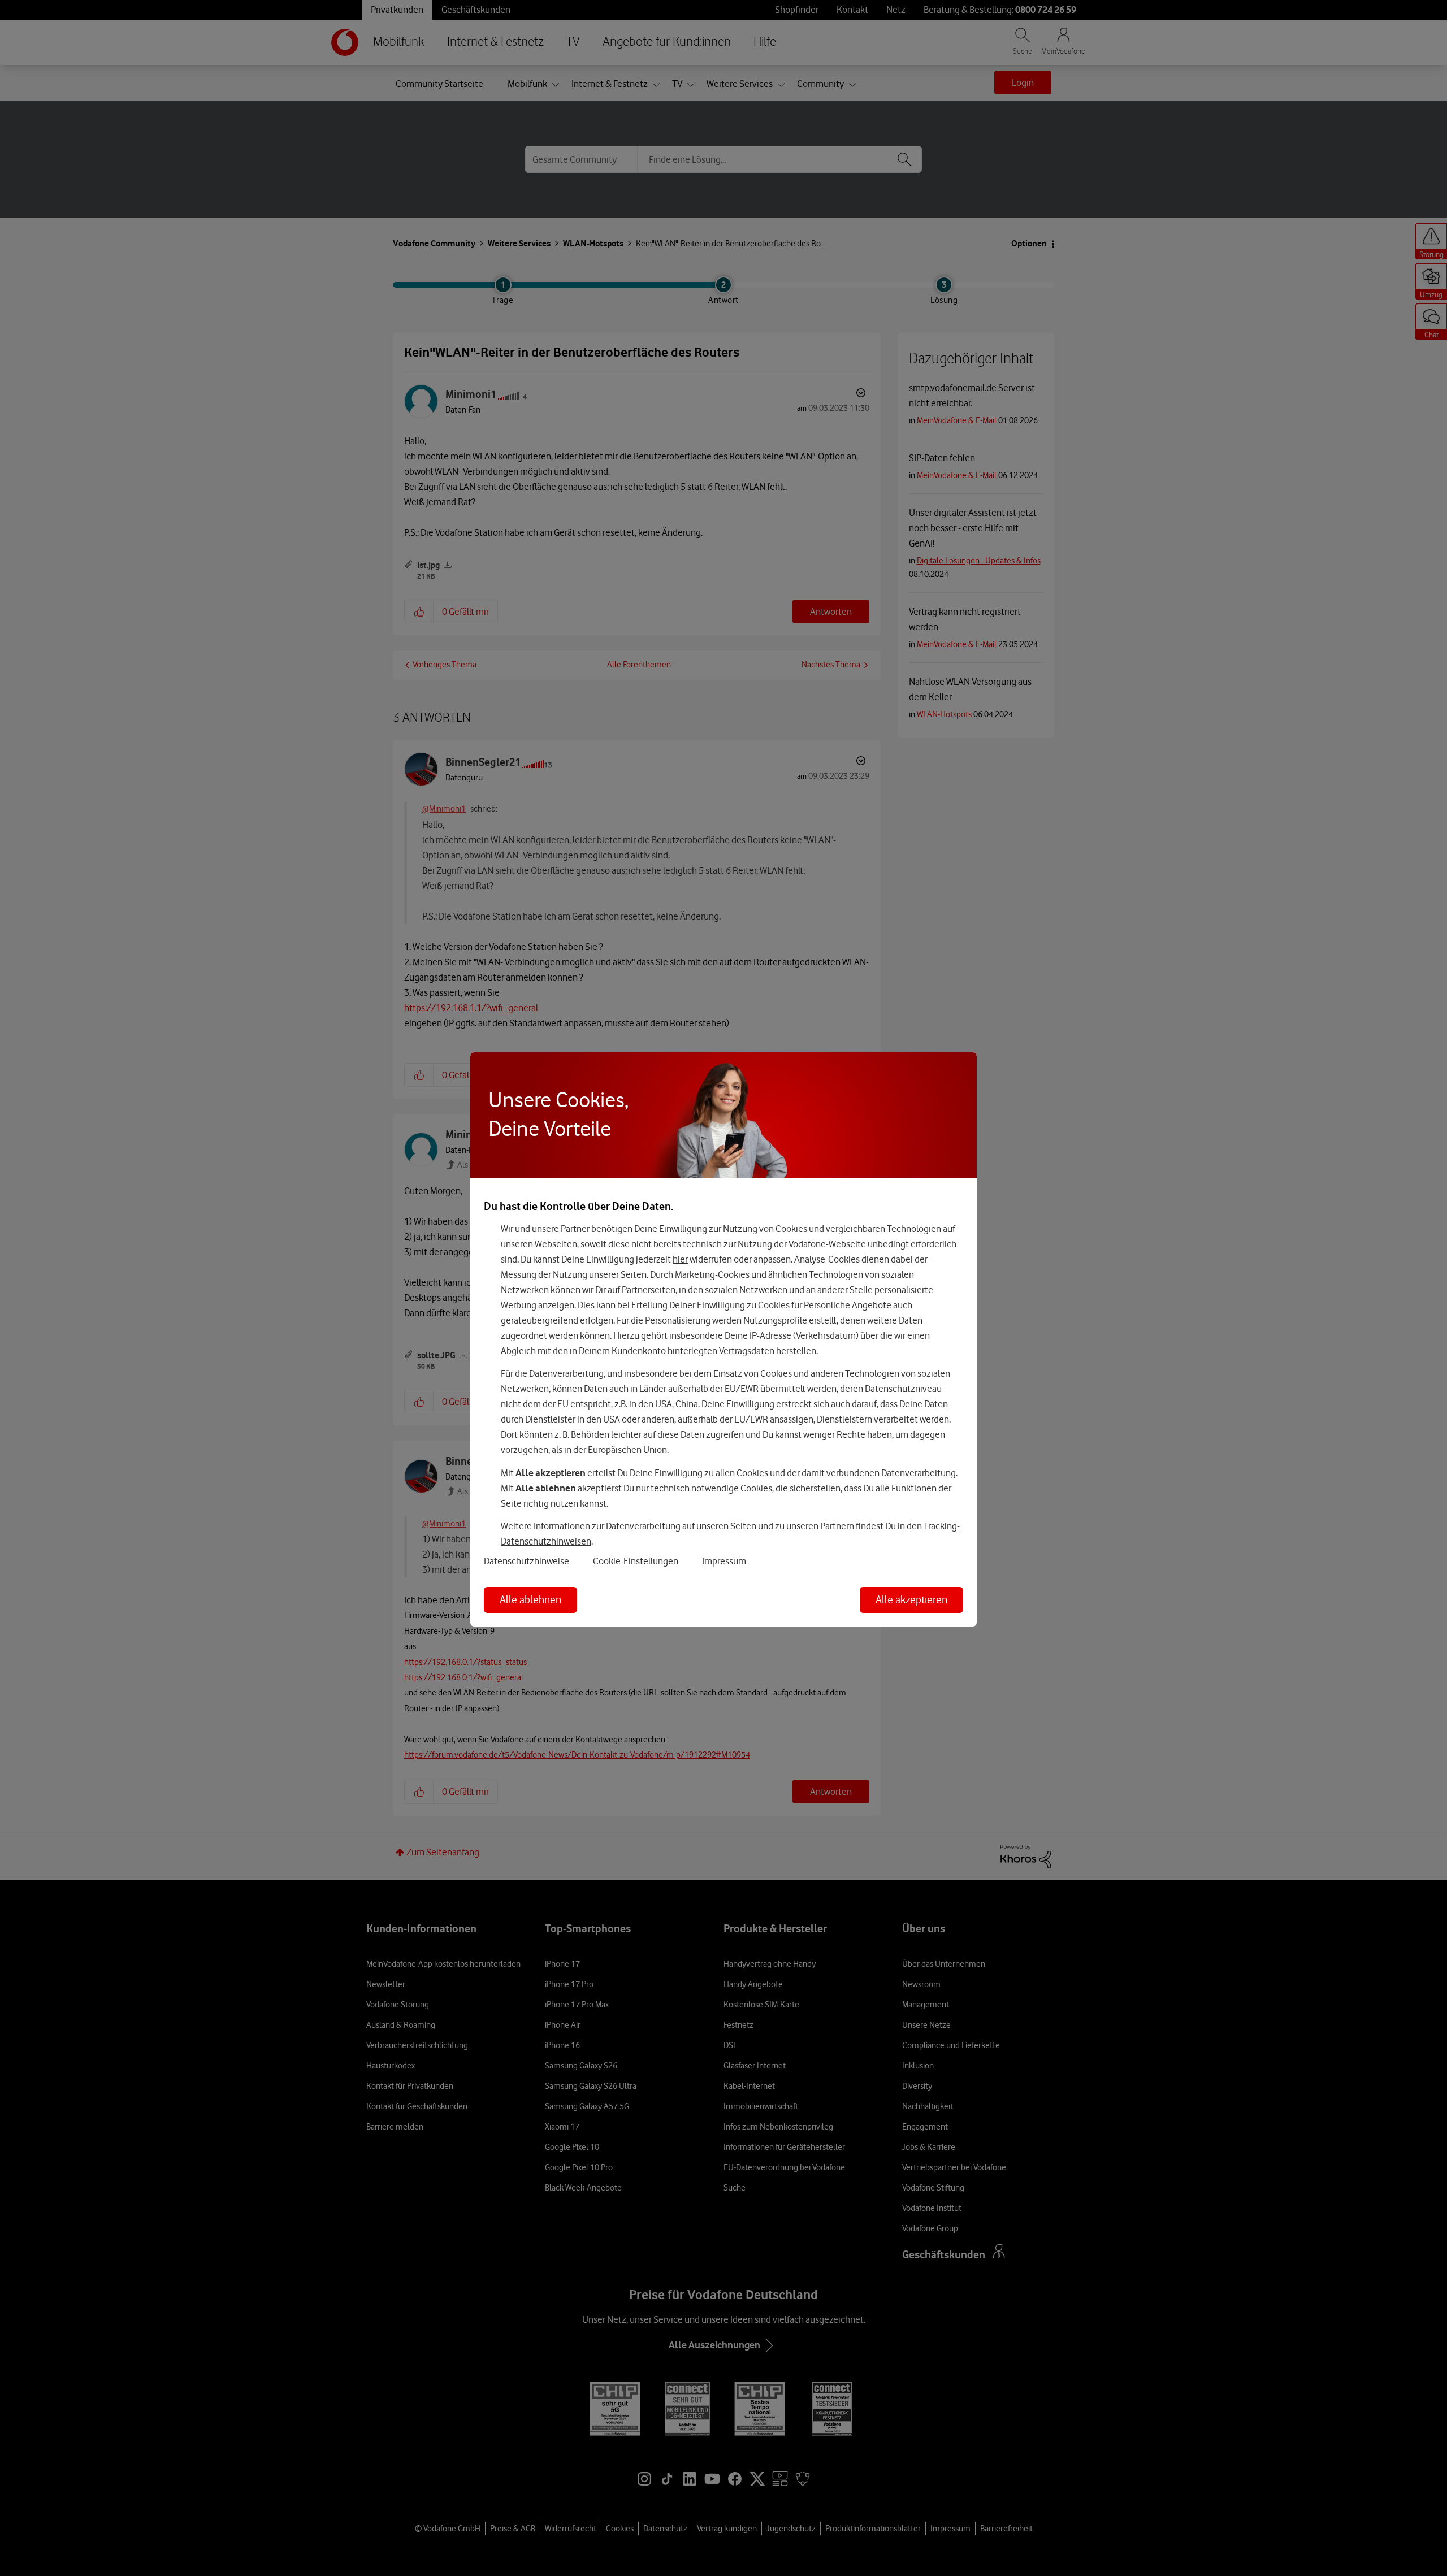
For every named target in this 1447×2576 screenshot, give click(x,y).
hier (680, 1259)
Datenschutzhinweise (527, 1561)
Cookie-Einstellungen (636, 1561)
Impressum (724, 1561)
